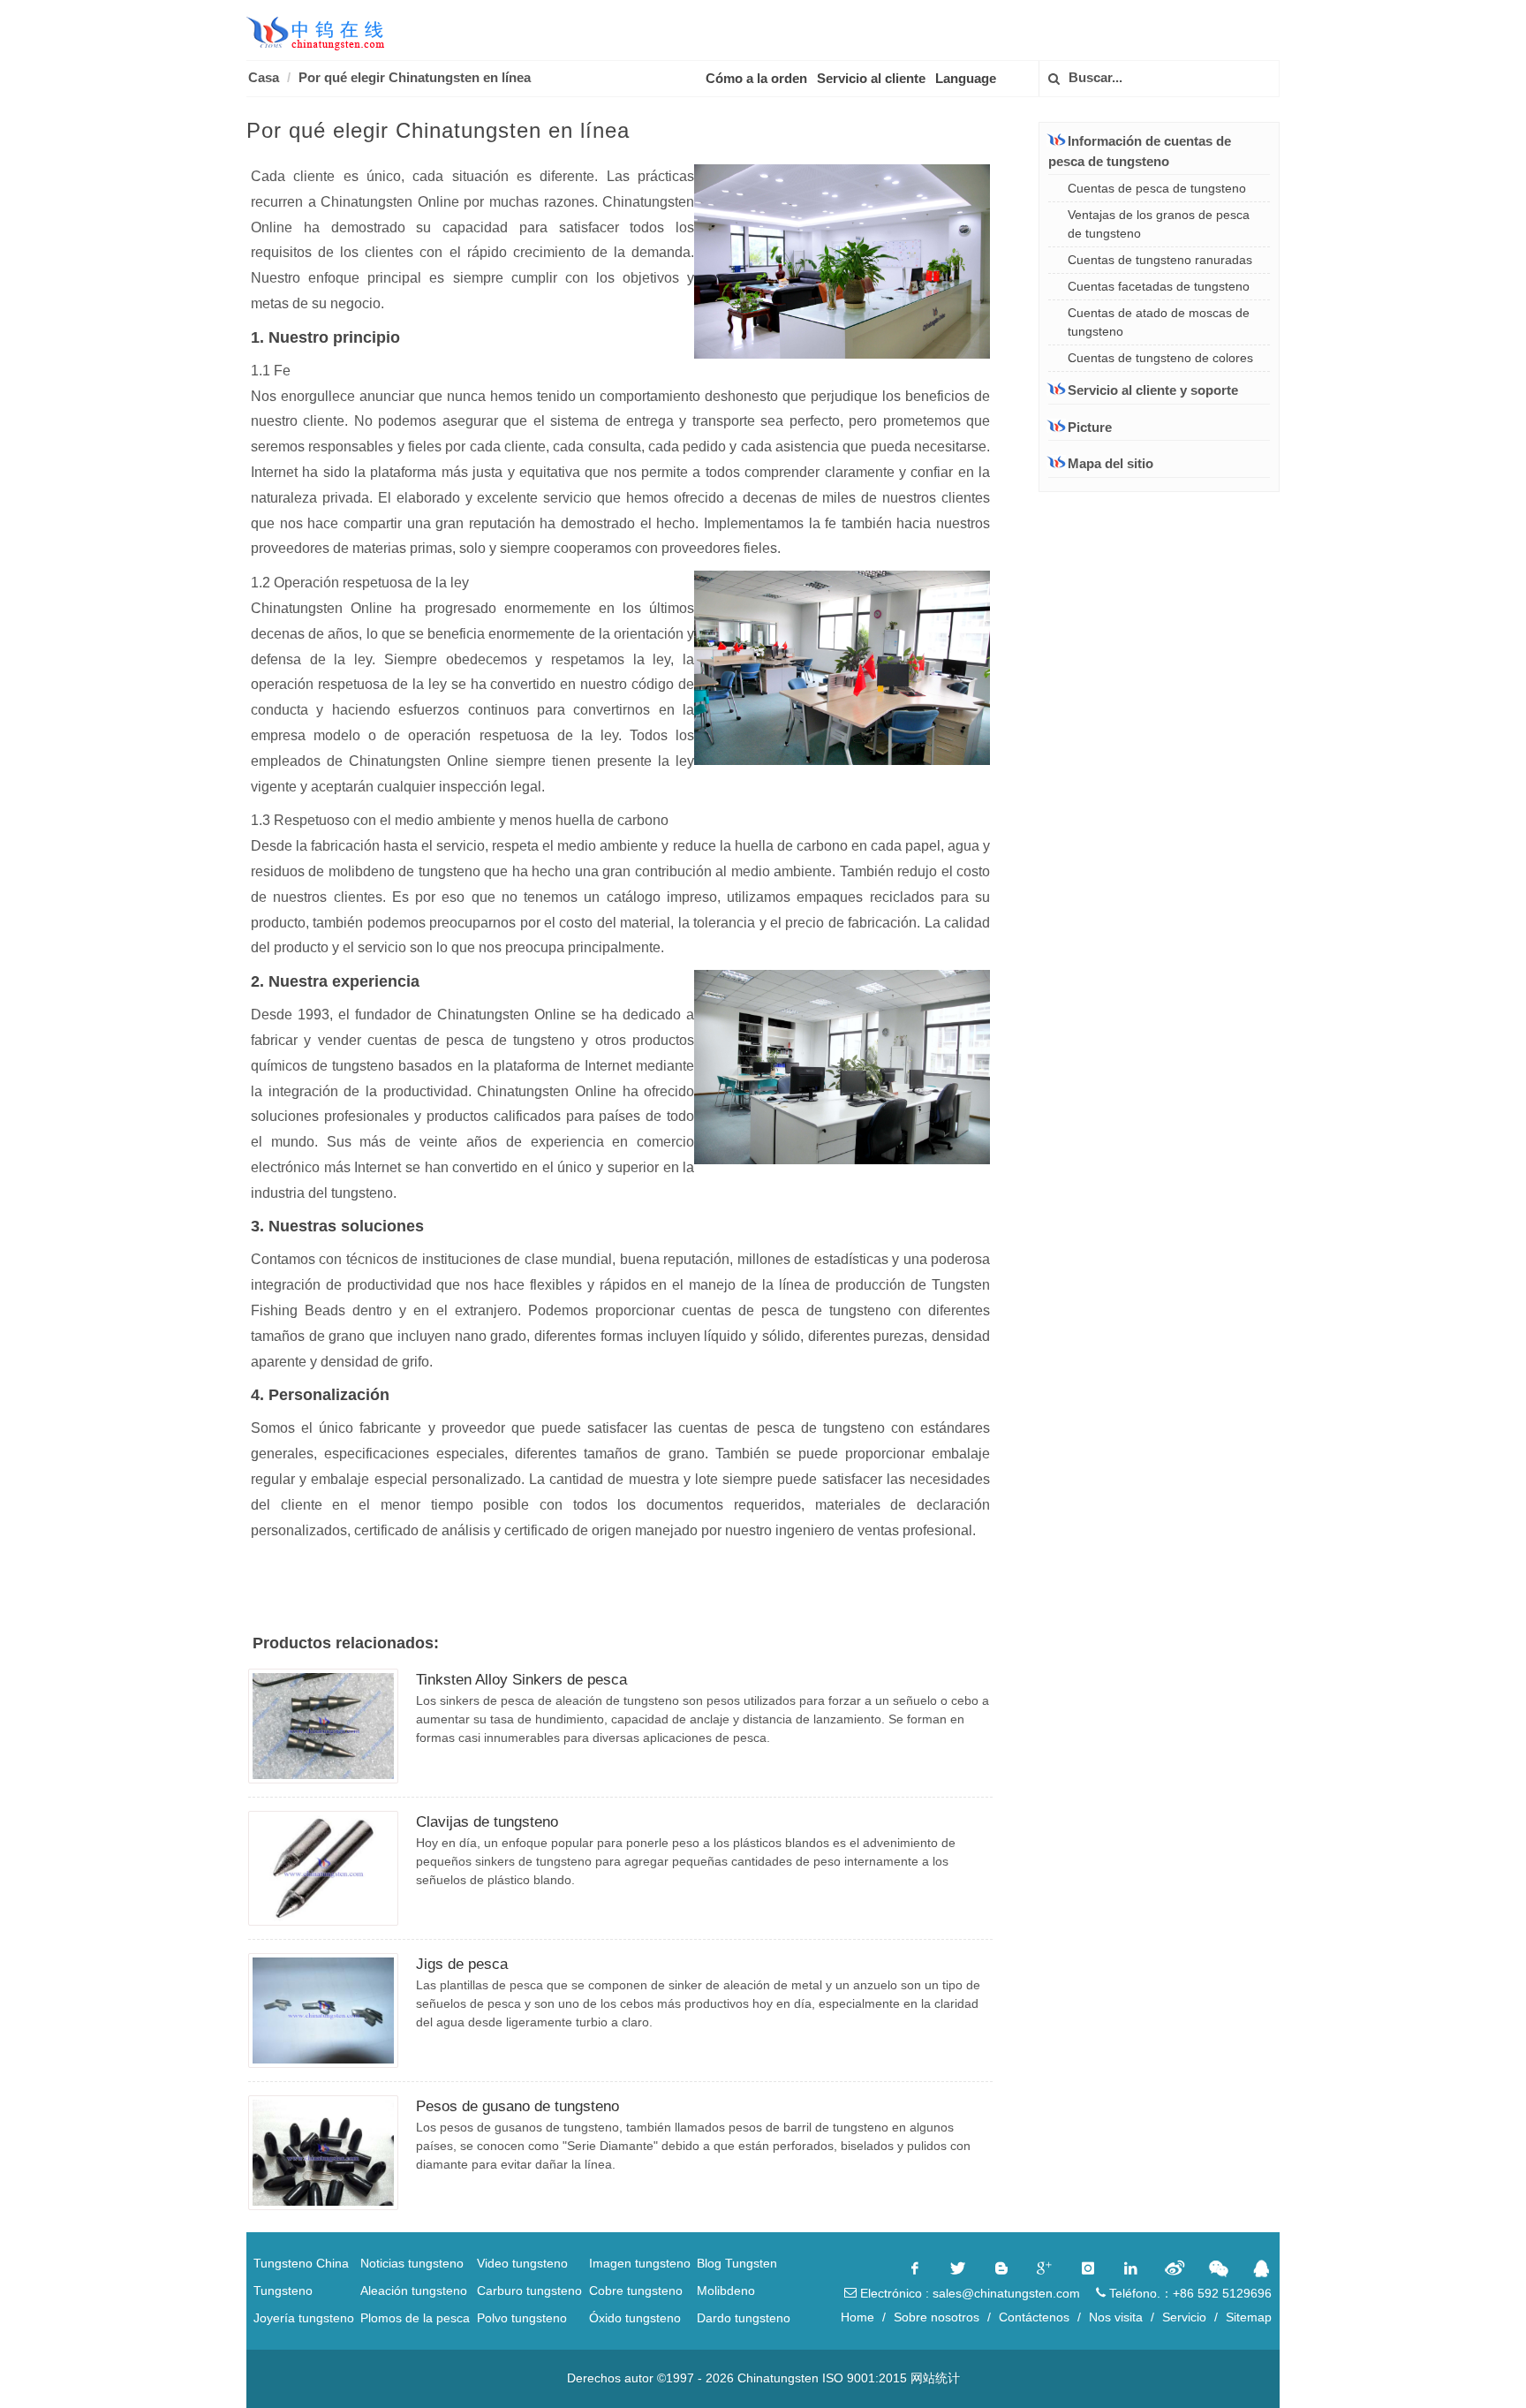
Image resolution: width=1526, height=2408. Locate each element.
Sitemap (1249, 2317)
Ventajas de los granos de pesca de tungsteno (1159, 224)
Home (857, 2317)
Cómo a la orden (756, 78)
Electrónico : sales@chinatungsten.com (968, 2293)
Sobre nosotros (937, 2317)
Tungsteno (283, 2291)
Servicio (1184, 2317)
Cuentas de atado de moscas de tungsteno (1159, 322)
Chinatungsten (778, 2378)
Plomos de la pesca (415, 2318)
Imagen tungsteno (640, 2263)
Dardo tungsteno (744, 2318)
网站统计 (935, 2378)
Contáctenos (1034, 2317)
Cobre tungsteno (636, 2291)
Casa (264, 77)
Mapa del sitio (1111, 463)
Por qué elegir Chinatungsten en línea (415, 77)
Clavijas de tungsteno (487, 1822)
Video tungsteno (522, 2263)
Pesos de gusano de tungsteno (517, 2106)
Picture (1090, 427)
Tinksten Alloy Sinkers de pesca (521, 1680)
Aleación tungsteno (414, 2291)
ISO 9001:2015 (865, 2378)
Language (966, 78)
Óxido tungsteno (635, 2318)
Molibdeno (726, 2291)
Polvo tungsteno (522, 2318)
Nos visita (1116, 2317)
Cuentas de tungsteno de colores (1160, 358)
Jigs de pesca (462, 1964)
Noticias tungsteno (412, 2263)
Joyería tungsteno (304, 2318)
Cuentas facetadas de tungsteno (1159, 286)
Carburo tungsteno (529, 2291)
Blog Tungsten (737, 2263)
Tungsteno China (301, 2263)
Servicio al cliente (871, 78)
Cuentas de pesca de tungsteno (1157, 188)
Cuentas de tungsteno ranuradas (1160, 260)
